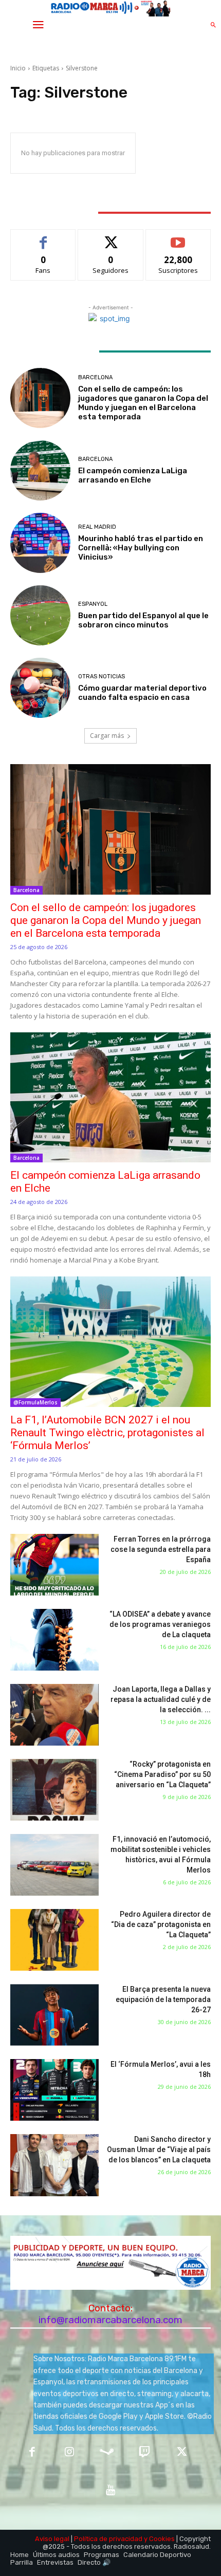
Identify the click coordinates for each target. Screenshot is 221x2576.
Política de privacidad (108, 2539)
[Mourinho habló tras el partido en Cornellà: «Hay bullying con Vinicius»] (40, 543)
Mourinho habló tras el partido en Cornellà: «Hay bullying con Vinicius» (141, 548)
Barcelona (95, 377)
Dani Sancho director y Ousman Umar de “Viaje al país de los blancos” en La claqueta (159, 2149)
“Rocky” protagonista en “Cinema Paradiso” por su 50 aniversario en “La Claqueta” (162, 1774)
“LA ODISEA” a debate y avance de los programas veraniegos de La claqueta (160, 1624)
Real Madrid (97, 527)
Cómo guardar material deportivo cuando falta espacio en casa (142, 693)
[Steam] (107, 2453)
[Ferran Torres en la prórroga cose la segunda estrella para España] (54, 1565)
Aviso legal (52, 2539)
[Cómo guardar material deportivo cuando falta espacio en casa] (40, 688)
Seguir (111, 237)
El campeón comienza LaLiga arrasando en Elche (133, 475)
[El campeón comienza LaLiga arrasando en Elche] (40, 470)
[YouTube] (111, 2490)
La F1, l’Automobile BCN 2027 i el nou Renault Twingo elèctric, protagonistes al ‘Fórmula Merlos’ (107, 1433)
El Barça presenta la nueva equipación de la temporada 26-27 (163, 1999)
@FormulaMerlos (35, 1402)
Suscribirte (178, 237)
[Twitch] (144, 2453)
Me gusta (43, 237)
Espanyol (93, 604)
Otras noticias (102, 677)
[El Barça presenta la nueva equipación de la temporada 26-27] (54, 2015)
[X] (182, 2453)
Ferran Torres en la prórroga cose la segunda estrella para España (161, 1549)
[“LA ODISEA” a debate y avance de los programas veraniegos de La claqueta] (54, 1640)
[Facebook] (32, 2453)
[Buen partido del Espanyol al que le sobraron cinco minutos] (40, 615)
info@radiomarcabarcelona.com (110, 2320)
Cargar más (107, 736)
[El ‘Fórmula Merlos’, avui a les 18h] (54, 2090)
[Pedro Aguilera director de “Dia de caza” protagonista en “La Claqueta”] (54, 1940)
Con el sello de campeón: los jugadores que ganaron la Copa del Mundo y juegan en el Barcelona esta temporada (143, 403)
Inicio (18, 68)
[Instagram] (70, 2453)
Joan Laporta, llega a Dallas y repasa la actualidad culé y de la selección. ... (161, 1699)
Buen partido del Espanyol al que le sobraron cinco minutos (143, 620)
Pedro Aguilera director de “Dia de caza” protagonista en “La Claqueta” (161, 1924)
